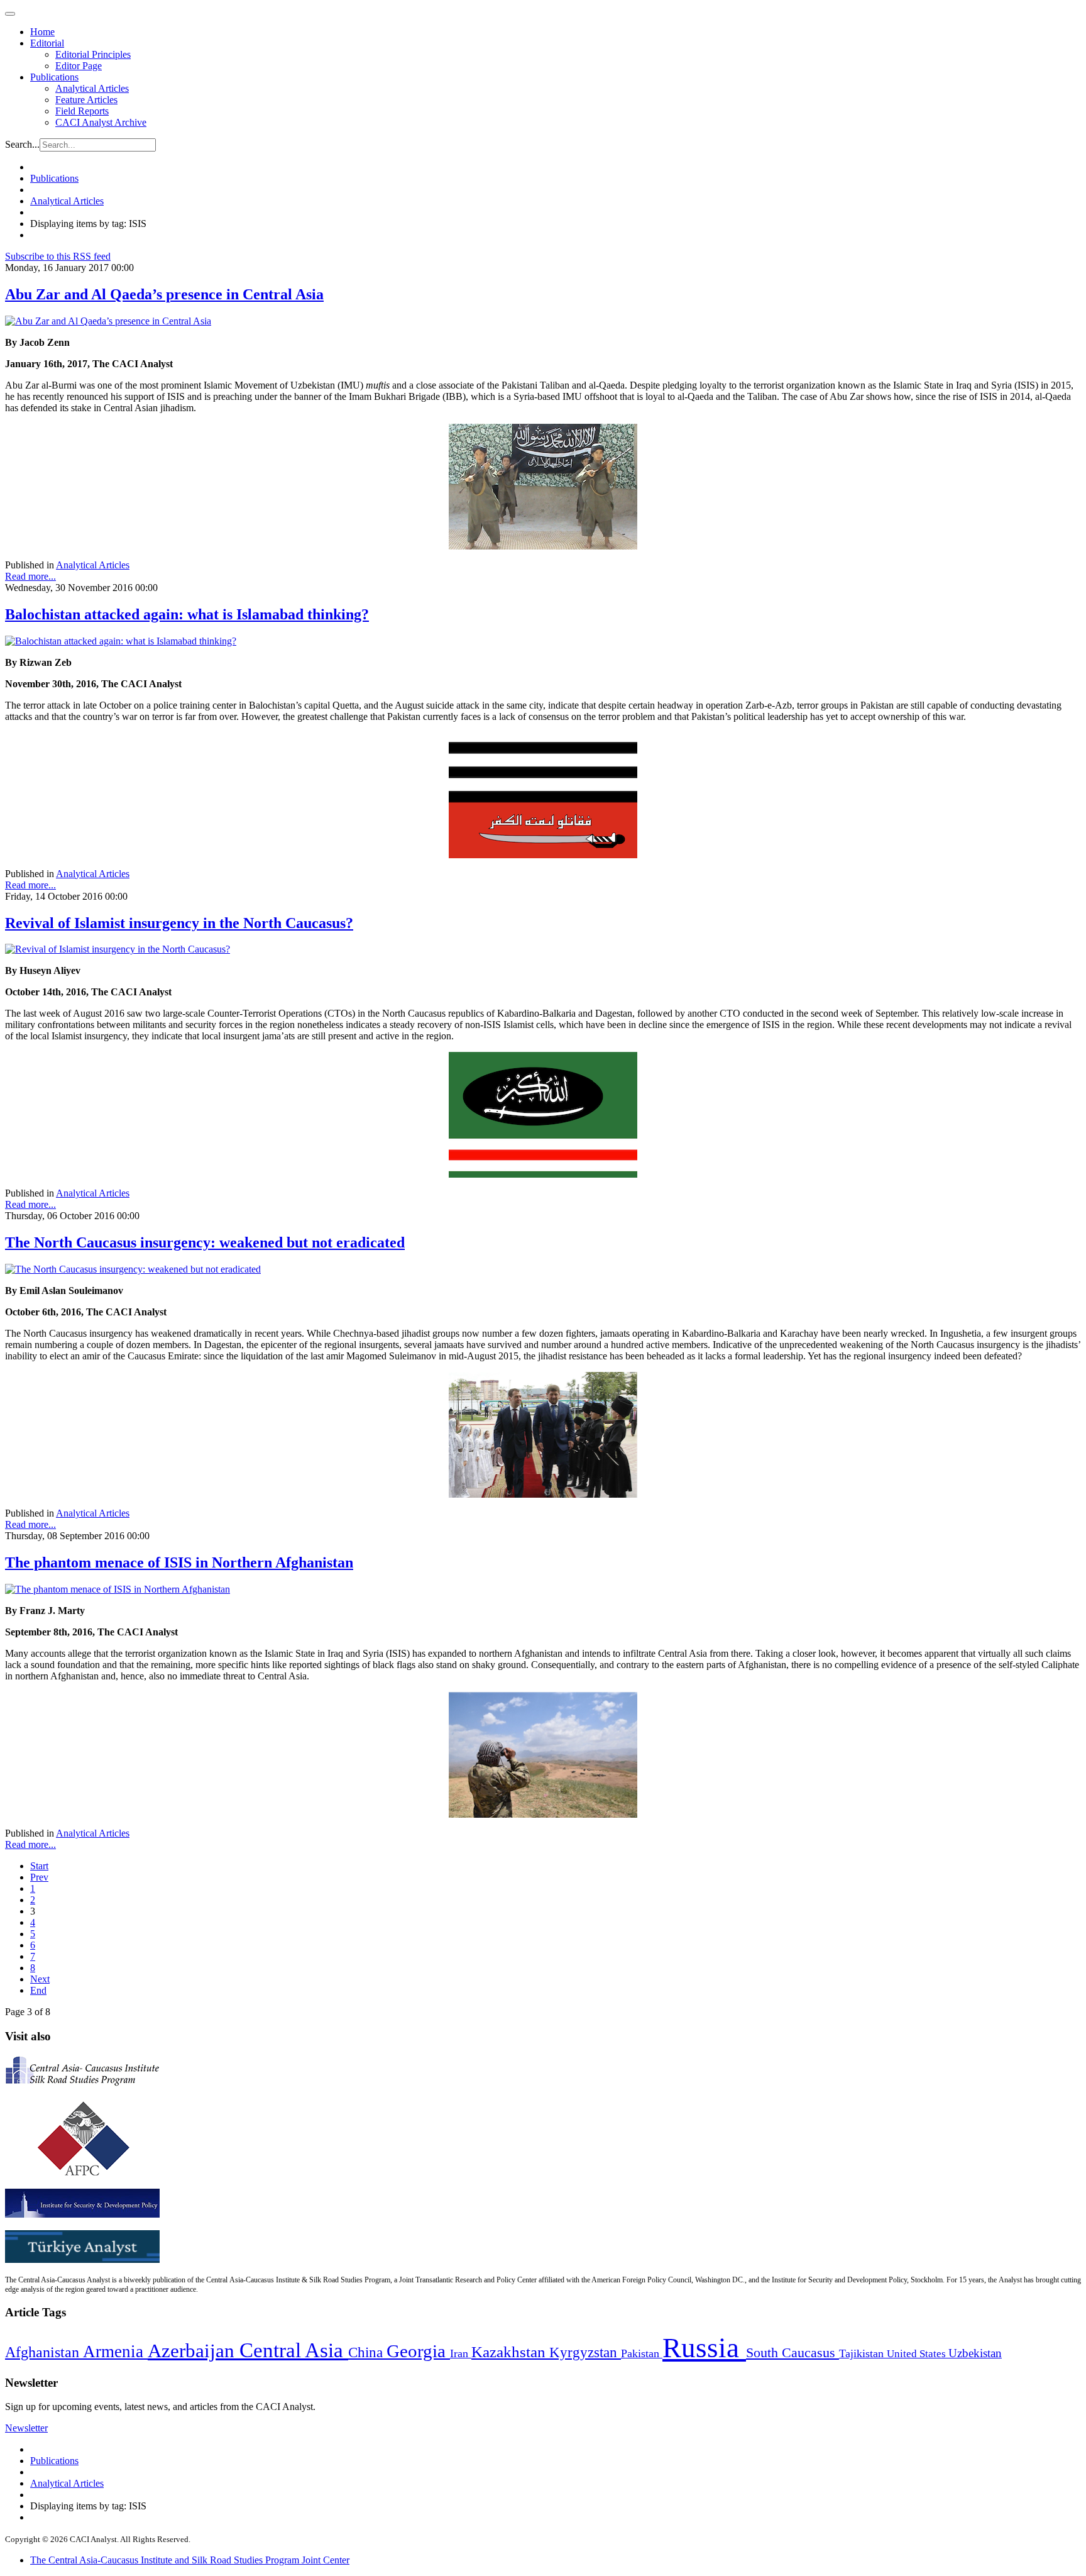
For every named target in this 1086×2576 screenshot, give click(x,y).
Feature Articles (86, 100)
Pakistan (642, 2353)
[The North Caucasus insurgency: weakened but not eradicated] (133, 1269)
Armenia (115, 2352)
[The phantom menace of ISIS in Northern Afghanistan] (118, 1589)
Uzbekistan (975, 2353)
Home (42, 32)
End (38, 1990)
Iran (461, 2353)
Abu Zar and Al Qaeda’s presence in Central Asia (164, 294)
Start (39, 1866)
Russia (704, 2348)
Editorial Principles (93, 54)
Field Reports (82, 111)
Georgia (418, 2351)
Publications (54, 77)
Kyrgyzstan (585, 2352)
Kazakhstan (510, 2352)
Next (40, 1979)
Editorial (47, 43)
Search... (22, 144)
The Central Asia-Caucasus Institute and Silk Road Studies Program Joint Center (190, 2560)
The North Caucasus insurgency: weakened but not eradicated (205, 1242)
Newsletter (26, 2428)
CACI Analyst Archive (101, 122)
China (367, 2352)
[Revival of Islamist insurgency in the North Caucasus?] (118, 949)
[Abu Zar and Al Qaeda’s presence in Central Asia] (108, 321)
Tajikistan (863, 2353)
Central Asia (294, 2350)
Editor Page (79, 66)
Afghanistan (44, 2352)
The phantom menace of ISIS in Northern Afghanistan (179, 1562)
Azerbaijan (194, 2351)
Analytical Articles (92, 88)
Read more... (30, 576)
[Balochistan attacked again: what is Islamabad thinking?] (121, 641)
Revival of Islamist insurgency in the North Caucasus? (179, 923)
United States (918, 2354)
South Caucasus (793, 2352)
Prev (39, 1877)
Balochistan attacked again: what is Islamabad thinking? (187, 614)
